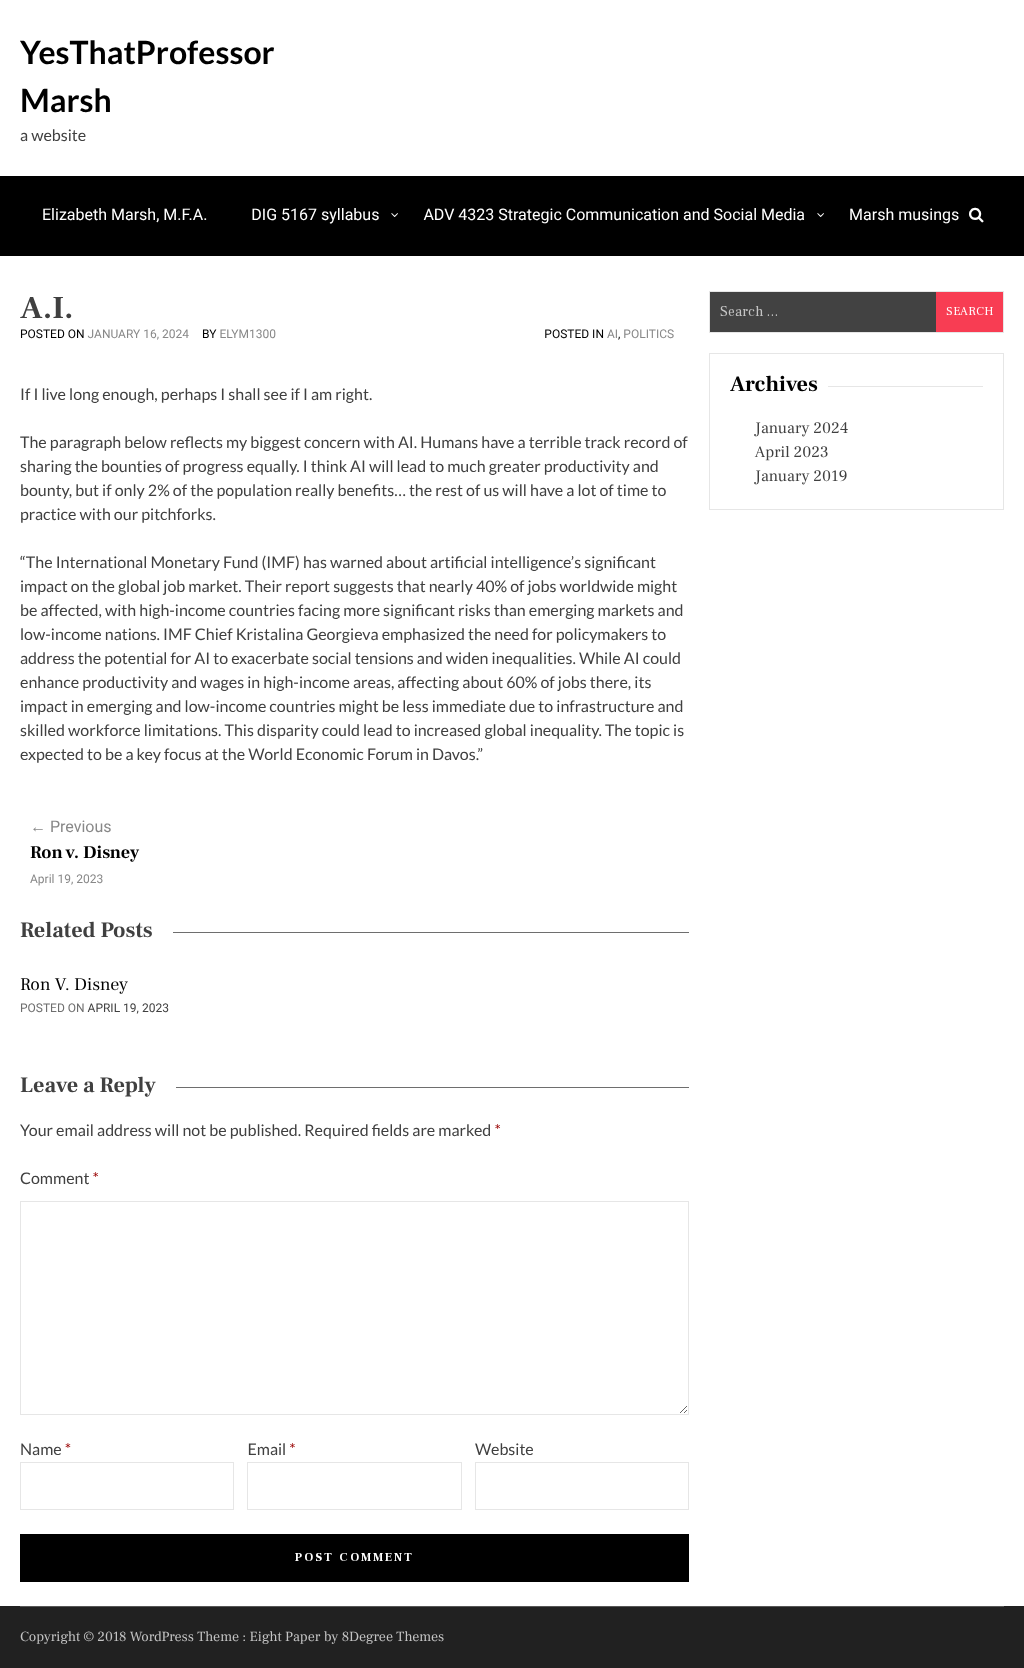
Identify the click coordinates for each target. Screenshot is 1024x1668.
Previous (71, 826)
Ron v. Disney (84, 853)
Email (271, 1449)
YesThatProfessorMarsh (147, 75)
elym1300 (247, 334)
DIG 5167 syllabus (315, 214)
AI (612, 334)
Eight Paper (287, 1637)
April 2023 (792, 453)
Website (504, 1449)
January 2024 (802, 429)
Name (45, 1449)
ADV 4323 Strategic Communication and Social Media (614, 214)
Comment (59, 1178)
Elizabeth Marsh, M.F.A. (124, 214)
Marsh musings (904, 214)
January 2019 (801, 477)
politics (648, 334)
